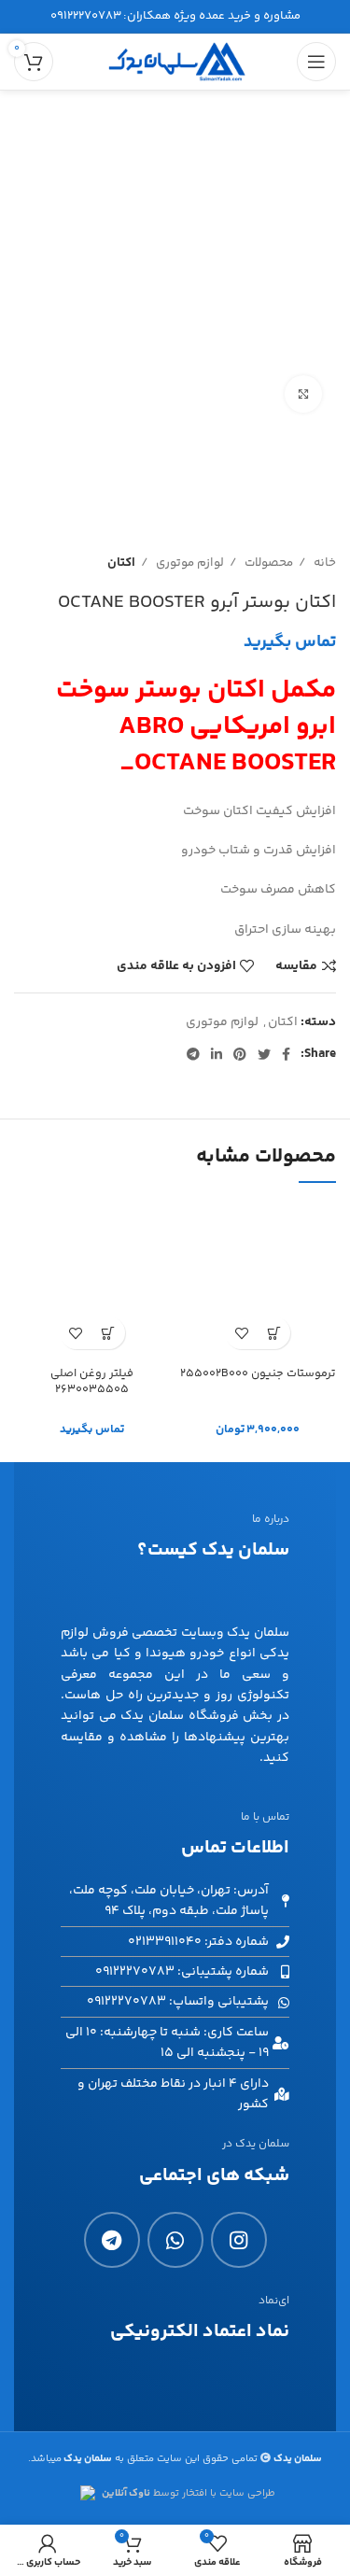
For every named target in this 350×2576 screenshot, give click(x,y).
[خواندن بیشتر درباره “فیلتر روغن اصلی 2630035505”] (109, 1333)
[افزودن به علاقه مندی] (241, 1333)
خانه (323, 563)
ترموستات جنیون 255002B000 (258, 1373)
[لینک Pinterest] (240, 1054)
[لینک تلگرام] (193, 1054)
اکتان (121, 563)
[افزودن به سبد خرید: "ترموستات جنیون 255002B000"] (274, 1333)
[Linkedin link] (217, 1054)
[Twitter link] (264, 1054)
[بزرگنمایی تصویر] (303, 394)
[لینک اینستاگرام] (239, 2240)
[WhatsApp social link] (175, 2240)
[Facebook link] (286, 1054)
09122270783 (86, 16)
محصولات (267, 563)
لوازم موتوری (189, 563)
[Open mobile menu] (316, 62)
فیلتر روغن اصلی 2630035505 (92, 1382)
